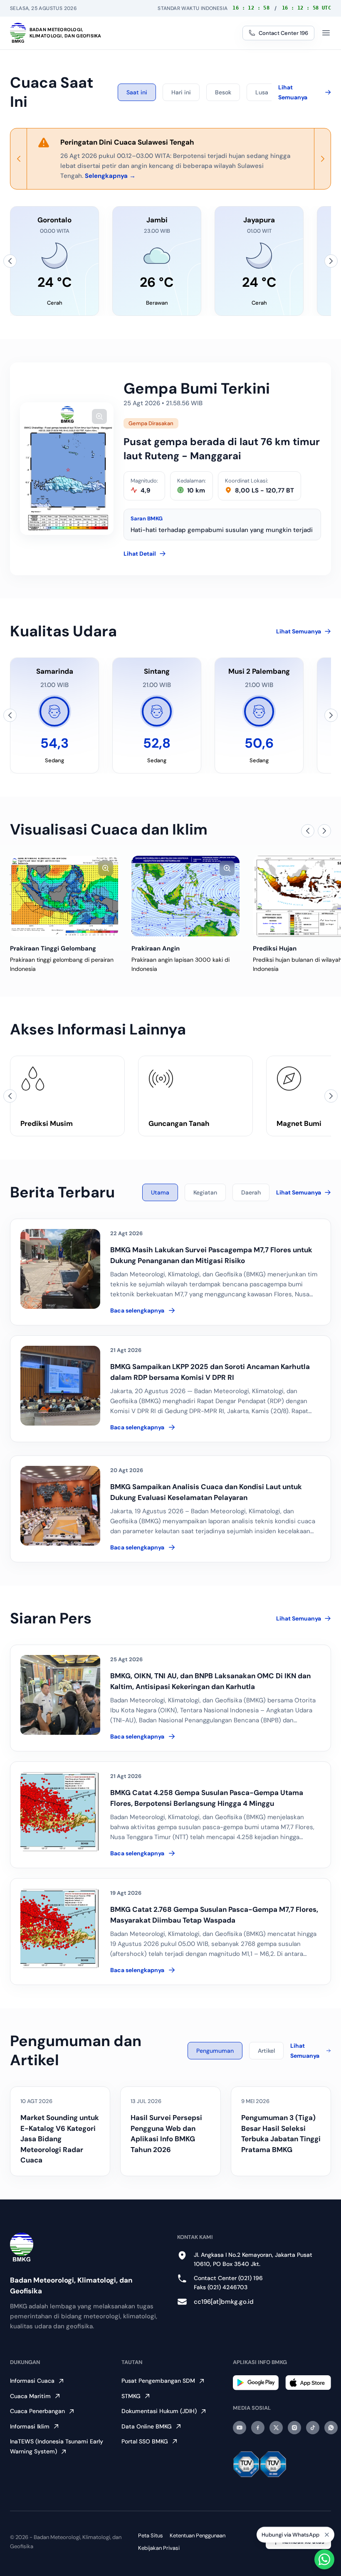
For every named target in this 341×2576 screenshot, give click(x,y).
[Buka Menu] (326, 33)
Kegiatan (205, 1192)
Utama (160, 1192)
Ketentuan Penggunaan (198, 2535)
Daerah (251, 1192)
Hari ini (181, 92)
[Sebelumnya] (10, 261)
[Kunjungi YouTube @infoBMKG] (240, 2428)
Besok (223, 92)
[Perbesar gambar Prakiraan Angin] (106, 868)
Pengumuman (215, 2051)
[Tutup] (327, 2535)
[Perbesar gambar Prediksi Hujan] (227, 868)
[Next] (322, 159)
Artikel (266, 2051)
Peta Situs (151, 2535)
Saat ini (137, 92)
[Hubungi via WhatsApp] (324, 2559)
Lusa (262, 92)
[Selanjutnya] (331, 261)
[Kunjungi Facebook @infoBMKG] (258, 2428)
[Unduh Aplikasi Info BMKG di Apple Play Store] (308, 2383)
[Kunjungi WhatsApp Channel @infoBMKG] (331, 2428)
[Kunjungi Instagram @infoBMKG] (294, 2428)
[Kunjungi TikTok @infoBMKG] (313, 2428)
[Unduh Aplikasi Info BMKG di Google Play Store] (256, 2383)
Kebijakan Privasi (159, 2548)
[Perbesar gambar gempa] (99, 416)
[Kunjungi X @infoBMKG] (276, 2428)
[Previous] (19, 159)
